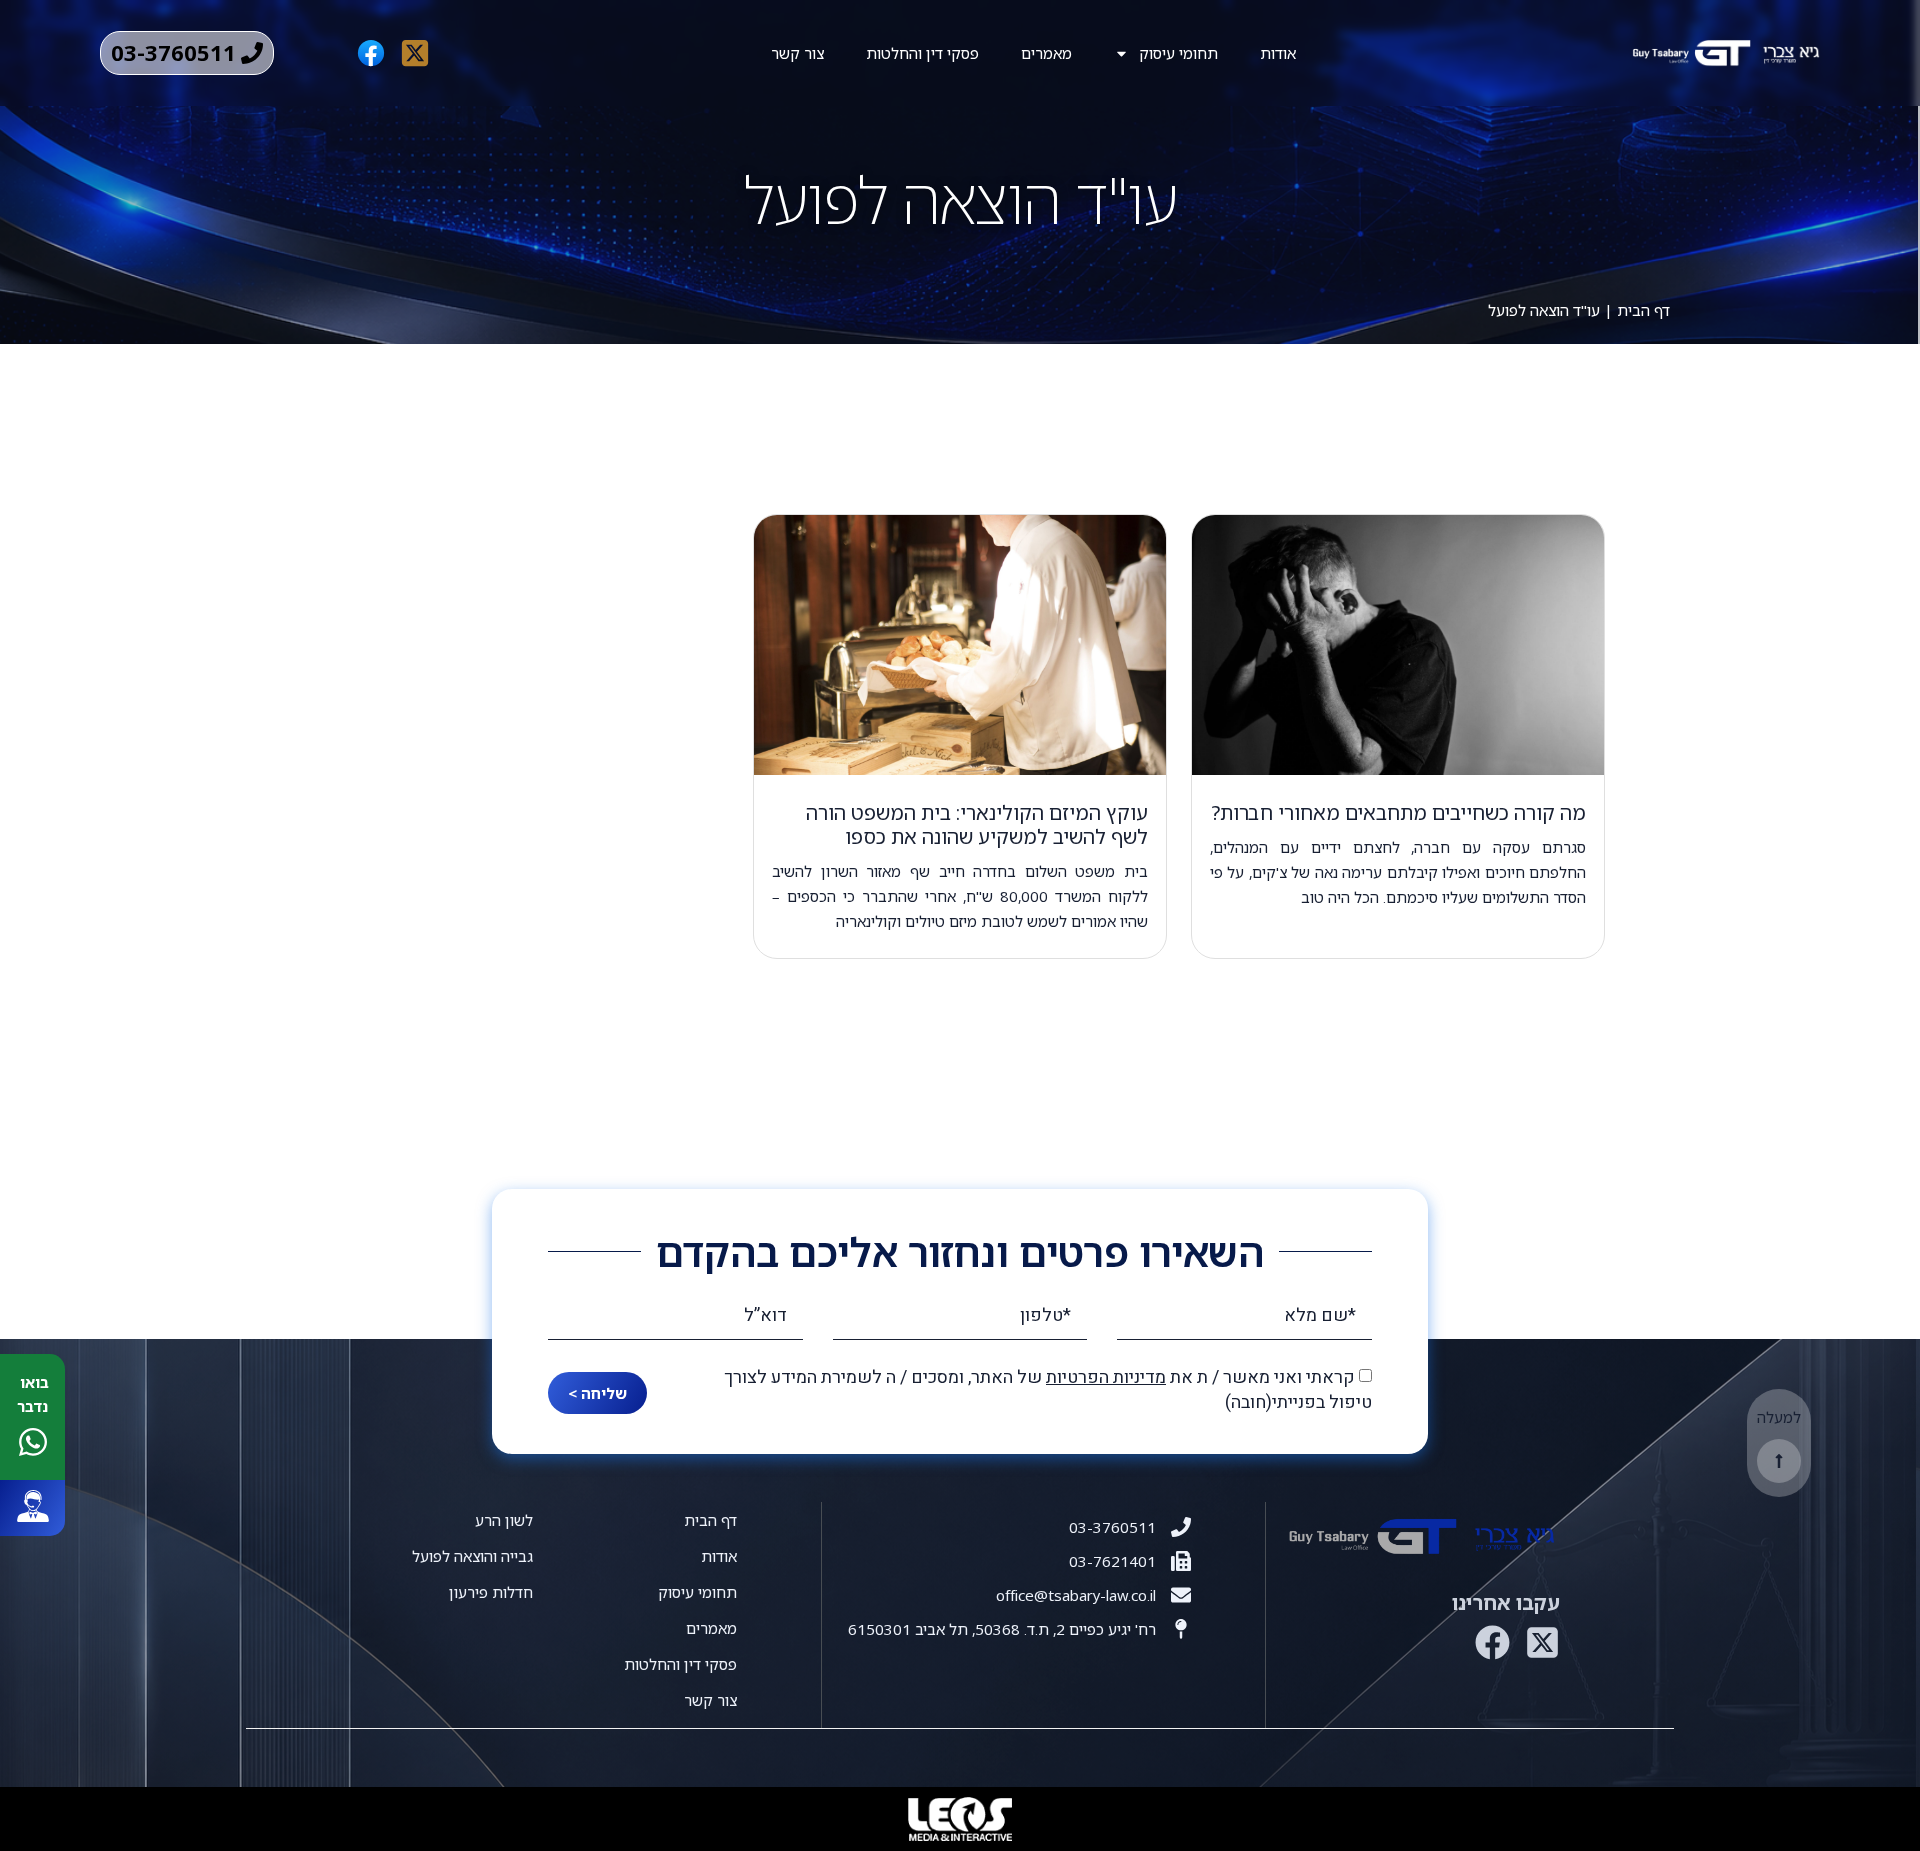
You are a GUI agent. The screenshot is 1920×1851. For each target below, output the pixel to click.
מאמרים (1046, 53)
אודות (1278, 53)
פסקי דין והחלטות (922, 53)
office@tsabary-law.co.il (1076, 1595)
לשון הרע (504, 1520)
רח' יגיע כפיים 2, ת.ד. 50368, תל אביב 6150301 (1002, 1629)
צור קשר (797, 53)
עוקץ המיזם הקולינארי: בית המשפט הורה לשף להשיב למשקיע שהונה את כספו (977, 824)
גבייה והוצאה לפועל (472, 1556)
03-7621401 (1112, 1561)
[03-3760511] (1181, 1527)
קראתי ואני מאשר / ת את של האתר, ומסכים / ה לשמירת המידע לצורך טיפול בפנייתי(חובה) (1048, 1390)
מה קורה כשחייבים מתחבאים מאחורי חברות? (1398, 812)
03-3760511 (1112, 1527)
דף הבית (1643, 310)
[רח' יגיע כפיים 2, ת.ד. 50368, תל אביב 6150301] (1181, 1629)
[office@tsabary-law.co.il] (1181, 1595)
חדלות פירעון (491, 1592)
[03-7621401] (1181, 1561)
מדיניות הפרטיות (1106, 1377)
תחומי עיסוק (1178, 53)
